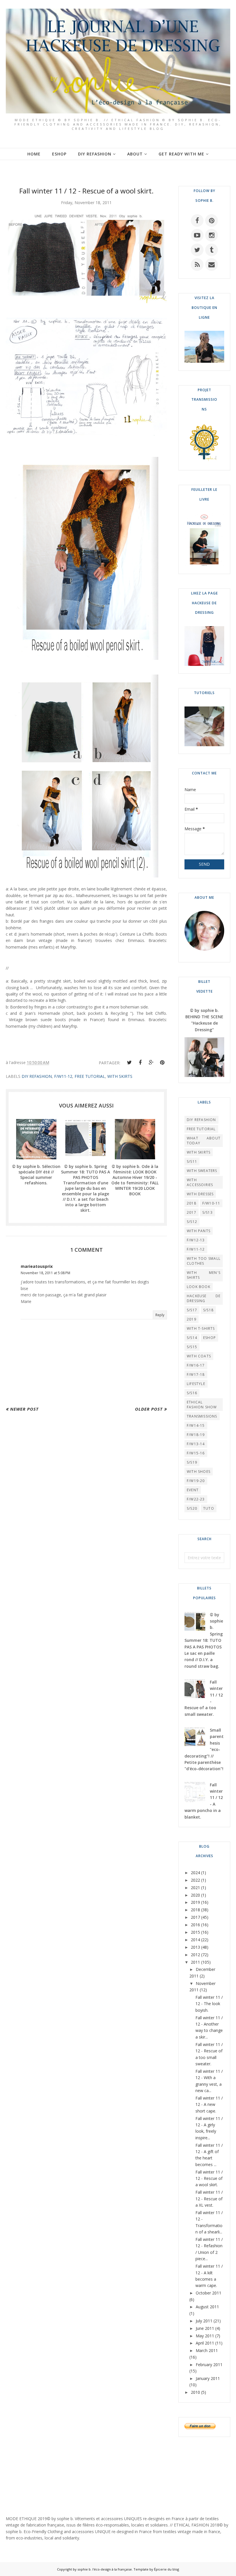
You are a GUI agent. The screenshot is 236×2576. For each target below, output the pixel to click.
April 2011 (205, 2343)
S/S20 (192, 1508)
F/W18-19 (196, 1435)
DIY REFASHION (37, 1076)
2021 (195, 1888)
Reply (160, 1315)
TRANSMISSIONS (202, 1416)
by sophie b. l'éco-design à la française (102, 2569)
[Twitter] (129, 1063)
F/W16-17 (196, 1365)
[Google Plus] (151, 1063)
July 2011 (204, 2321)
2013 (195, 1947)
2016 (195, 1925)
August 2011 (207, 2307)
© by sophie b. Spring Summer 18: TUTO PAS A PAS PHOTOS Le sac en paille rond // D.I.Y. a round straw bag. (204, 1640)
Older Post (149, 1409)
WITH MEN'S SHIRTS (204, 1275)
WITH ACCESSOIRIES (200, 1182)
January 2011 (208, 2378)
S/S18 (208, 1310)
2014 (195, 1940)
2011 (195, 1962)
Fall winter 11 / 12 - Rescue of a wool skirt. (209, 2178)
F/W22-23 (196, 1499)
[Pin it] (162, 1063)
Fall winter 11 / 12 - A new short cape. (209, 2104)
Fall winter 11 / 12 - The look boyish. (209, 2004)
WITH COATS (199, 1356)
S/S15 (192, 1347)
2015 (195, 1932)
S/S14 (192, 1338)
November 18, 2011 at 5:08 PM (45, 1273)
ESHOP (210, 1338)
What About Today (204, 1141)
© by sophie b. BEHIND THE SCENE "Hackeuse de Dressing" (204, 1020)
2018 (192, 1203)
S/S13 (208, 1212)
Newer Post (24, 1409)
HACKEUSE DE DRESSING (204, 1298)
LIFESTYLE (196, 1384)
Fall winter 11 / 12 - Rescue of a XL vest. (209, 2199)
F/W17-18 (196, 1375)
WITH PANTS (199, 1231)
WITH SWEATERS (202, 1171)
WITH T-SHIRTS (201, 1328)
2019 (192, 1319)
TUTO (209, 1508)
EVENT (193, 1490)
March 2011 (207, 2350)
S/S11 (192, 1161)
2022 (195, 1880)
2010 (195, 2392)
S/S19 (192, 1462)
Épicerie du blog (166, 2569)
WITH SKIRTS (120, 1076)
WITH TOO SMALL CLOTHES (204, 1261)
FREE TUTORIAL (90, 1076)
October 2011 (209, 2293)
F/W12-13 (196, 1240)
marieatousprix (37, 1266)
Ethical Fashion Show (202, 1405)
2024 (195, 1873)
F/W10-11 (211, 1203)
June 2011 (205, 2328)
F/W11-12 (63, 1076)
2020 (195, 1895)
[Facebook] (140, 1063)
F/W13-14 (196, 1444)
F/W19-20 (196, 1481)
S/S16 (192, 1393)
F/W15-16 (196, 1453)
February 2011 (209, 2365)
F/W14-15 (196, 1425)
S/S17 (192, 1310)
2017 (192, 1212)
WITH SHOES (199, 1472)
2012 (195, 1955)
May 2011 (205, 2336)
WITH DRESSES (200, 1194)
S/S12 (192, 1222)
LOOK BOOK (199, 1287)
